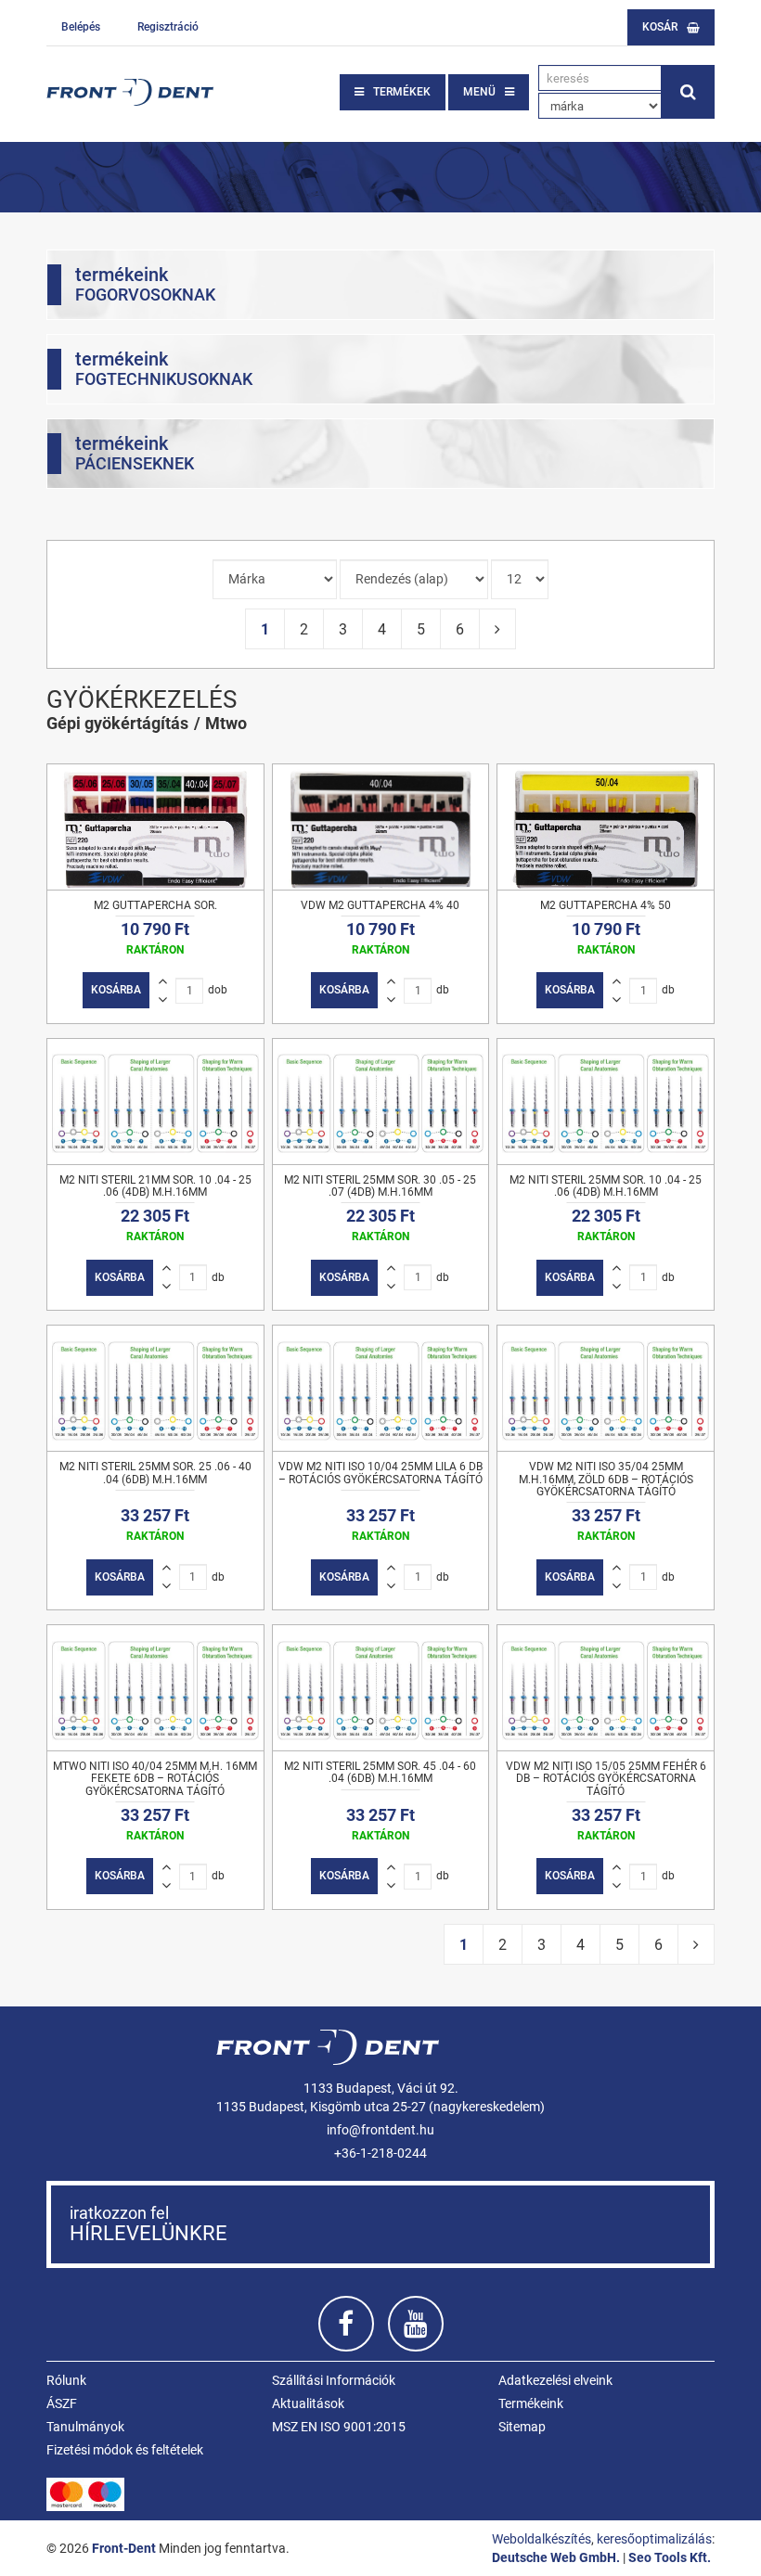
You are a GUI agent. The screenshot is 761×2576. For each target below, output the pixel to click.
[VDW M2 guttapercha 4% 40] (381, 827)
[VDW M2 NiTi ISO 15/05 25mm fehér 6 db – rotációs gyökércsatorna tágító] (606, 1688)
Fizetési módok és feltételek (125, 2450)
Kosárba (116, 990)
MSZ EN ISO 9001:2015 (339, 2427)
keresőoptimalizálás (654, 2539)
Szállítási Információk (334, 2380)
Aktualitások (308, 2403)
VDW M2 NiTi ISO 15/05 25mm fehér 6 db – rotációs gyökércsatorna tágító (606, 1778)
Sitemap (522, 2427)
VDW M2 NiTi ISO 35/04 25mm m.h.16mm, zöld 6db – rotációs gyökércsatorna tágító (606, 1479)
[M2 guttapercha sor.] (155, 827)
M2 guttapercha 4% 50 (606, 905)
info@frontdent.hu (380, 2130)
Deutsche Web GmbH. (556, 2557)
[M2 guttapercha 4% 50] (606, 827)
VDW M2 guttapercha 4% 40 (380, 905)
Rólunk (66, 2380)
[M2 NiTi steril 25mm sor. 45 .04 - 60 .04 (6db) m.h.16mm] (381, 1688)
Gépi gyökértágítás (117, 723)
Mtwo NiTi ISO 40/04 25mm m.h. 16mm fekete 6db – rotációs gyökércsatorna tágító (155, 1778)
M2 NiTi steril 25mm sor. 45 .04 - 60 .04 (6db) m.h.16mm (380, 1772)
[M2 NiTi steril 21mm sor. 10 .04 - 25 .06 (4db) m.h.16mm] (155, 1102)
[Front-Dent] (130, 92)
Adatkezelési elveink (555, 2380)
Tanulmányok (85, 2427)
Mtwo (226, 723)
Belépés (81, 27)
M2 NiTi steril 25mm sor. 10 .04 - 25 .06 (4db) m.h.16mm (606, 1186)
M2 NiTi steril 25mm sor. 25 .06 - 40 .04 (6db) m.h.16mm (155, 1473)
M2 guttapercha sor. (155, 905)
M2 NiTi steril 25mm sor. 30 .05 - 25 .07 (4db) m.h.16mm (380, 1186)
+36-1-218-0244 (380, 2153)
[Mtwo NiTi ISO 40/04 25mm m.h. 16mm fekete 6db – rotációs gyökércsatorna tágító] (155, 1688)
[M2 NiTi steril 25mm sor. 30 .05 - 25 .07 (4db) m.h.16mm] (381, 1102)
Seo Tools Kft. (670, 2557)
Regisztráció (168, 27)
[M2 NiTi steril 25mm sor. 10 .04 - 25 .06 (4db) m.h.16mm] (606, 1102)
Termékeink (531, 2403)
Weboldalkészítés (542, 2539)
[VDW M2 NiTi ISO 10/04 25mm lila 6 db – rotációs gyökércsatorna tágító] (381, 1388)
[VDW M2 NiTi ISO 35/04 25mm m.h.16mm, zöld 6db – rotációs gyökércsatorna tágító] (606, 1388)
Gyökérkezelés (142, 699)
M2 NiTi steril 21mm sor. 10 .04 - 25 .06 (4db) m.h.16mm (155, 1186)
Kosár (660, 27)
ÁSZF (62, 2403)
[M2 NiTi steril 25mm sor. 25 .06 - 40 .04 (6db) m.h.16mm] (155, 1388)
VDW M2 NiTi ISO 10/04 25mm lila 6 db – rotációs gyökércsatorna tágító (380, 1473)
